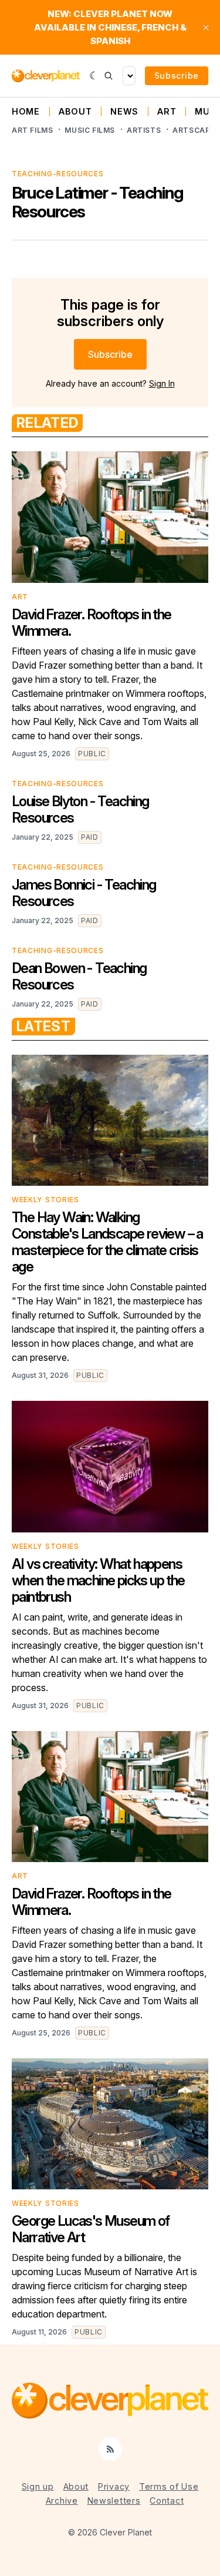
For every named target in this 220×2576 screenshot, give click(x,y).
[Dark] (94, 76)
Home (26, 112)
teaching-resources (58, 174)
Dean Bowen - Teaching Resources (79, 976)
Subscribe (177, 76)
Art (167, 112)
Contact (167, 2500)
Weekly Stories (45, 1200)
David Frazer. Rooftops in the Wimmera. (92, 623)
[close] (206, 28)
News (124, 112)
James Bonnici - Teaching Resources (84, 893)
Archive (62, 2500)
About (75, 112)
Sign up (38, 2486)
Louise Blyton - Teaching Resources (80, 809)
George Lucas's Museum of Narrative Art (91, 2229)
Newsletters (114, 2500)
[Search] (109, 76)
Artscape (194, 130)
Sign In (162, 383)
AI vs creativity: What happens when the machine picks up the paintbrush (98, 1580)
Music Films (90, 130)
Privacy (114, 2486)
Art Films (32, 130)
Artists (144, 130)
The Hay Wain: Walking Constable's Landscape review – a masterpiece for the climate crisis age (107, 1242)
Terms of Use (169, 2486)
